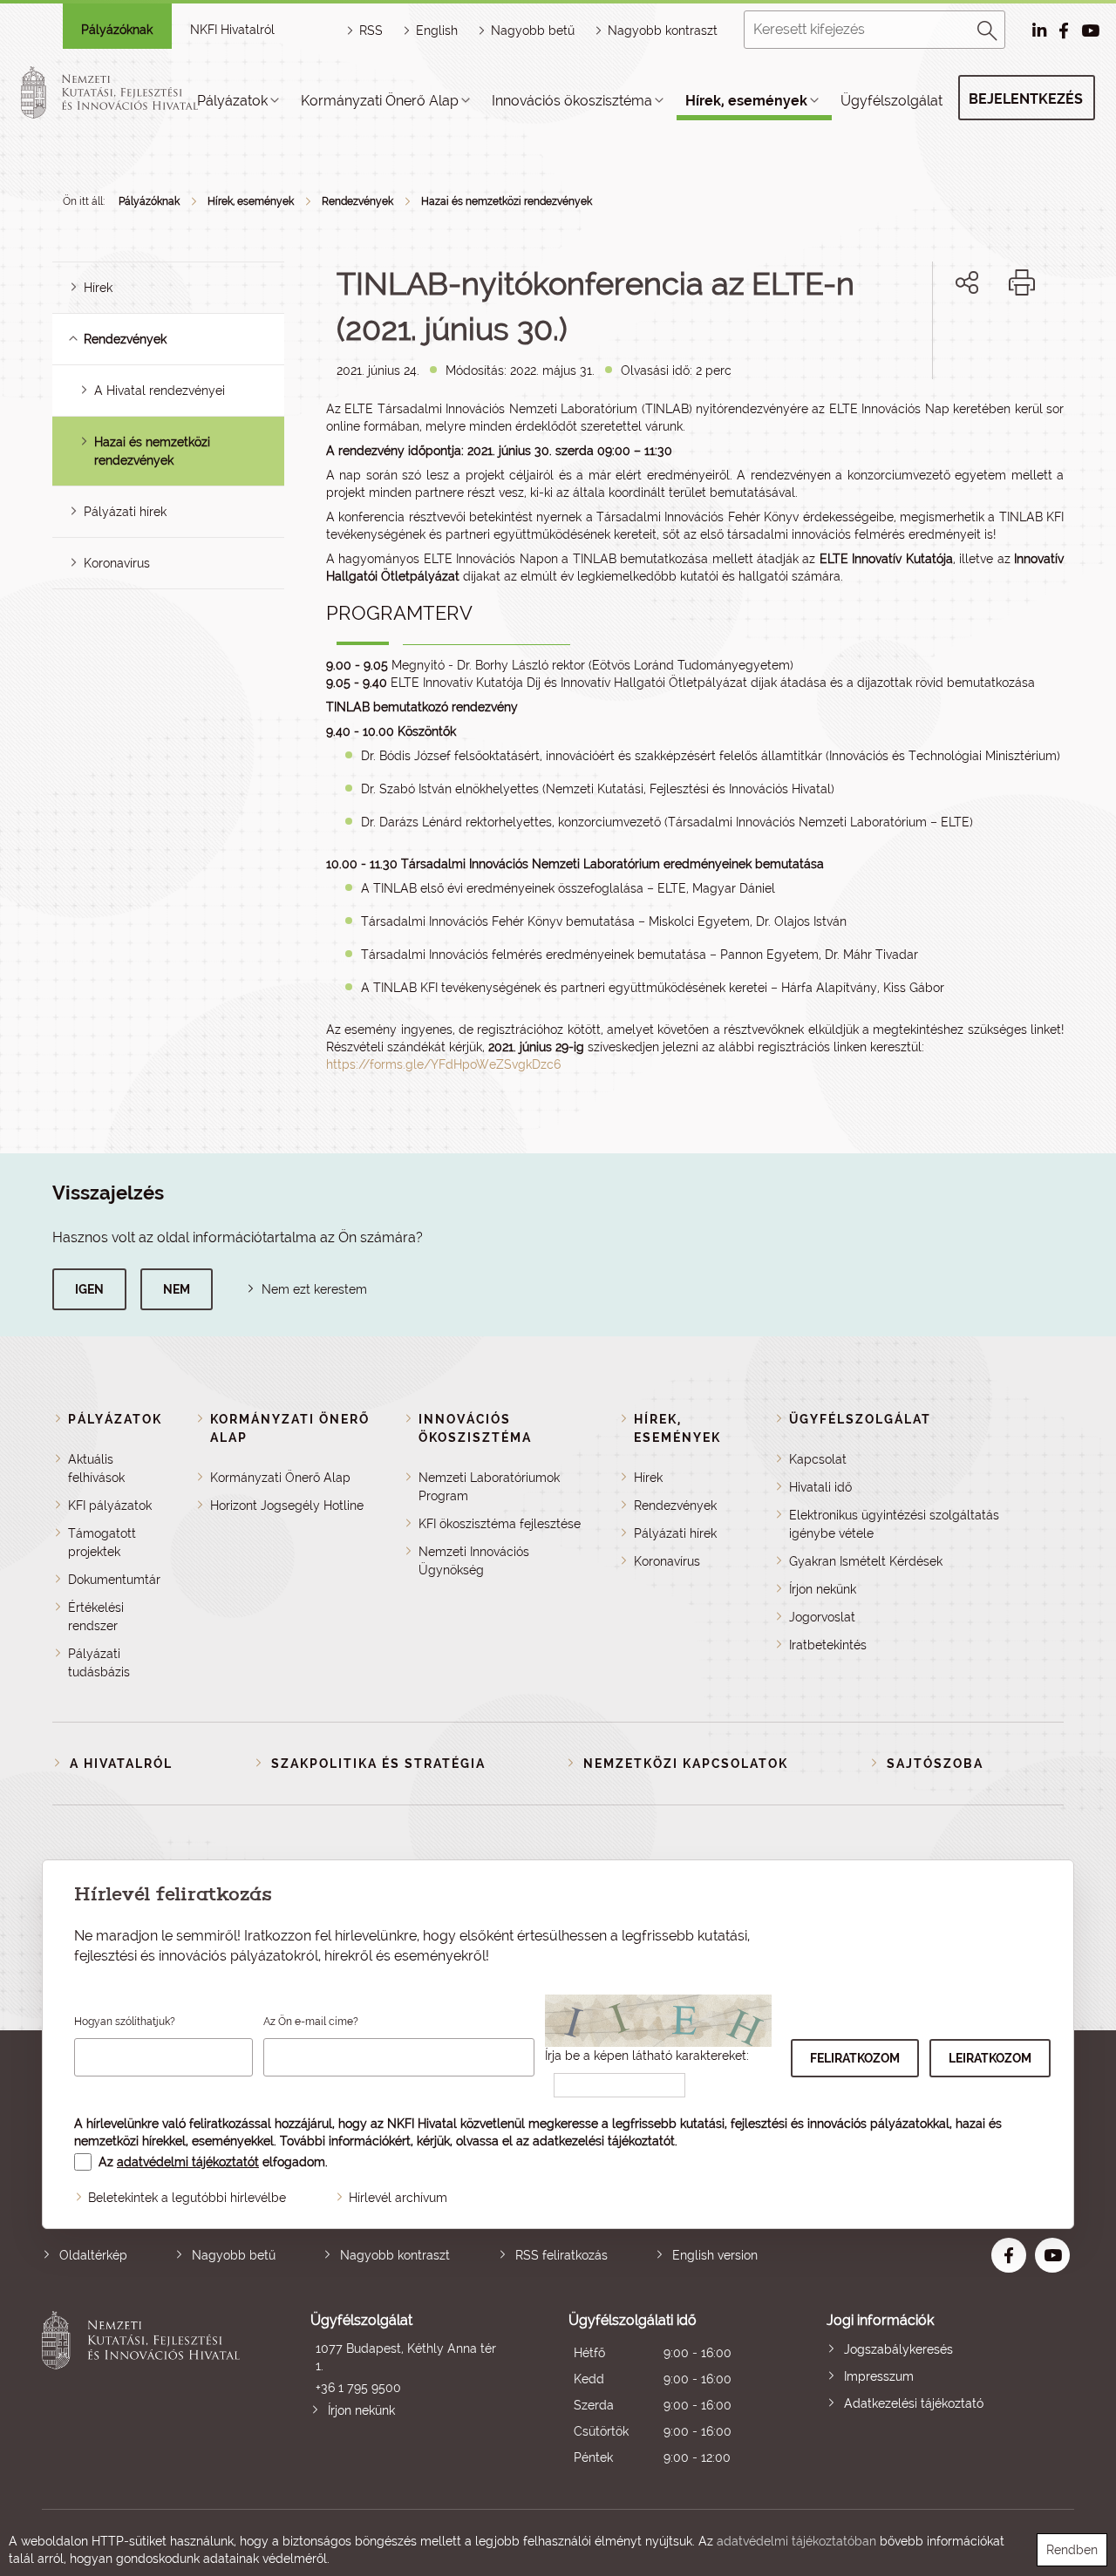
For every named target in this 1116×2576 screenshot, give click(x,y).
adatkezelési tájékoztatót (604, 2141)
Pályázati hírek (125, 512)
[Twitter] (987, 342)
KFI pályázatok (110, 1505)
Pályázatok (232, 101)
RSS (371, 31)
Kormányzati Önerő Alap (380, 101)
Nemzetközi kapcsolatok (686, 1764)
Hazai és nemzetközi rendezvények (507, 201)
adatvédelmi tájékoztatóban (796, 2541)
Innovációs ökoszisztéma (572, 101)
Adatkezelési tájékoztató (914, 2403)
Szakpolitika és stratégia (378, 1764)
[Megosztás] (967, 282)
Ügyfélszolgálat (891, 101)
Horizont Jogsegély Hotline (287, 1505)
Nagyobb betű (234, 2255)
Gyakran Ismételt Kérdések (866, 1561)
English (437, 31)
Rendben (1072, 2550)
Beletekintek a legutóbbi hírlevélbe (187, 2198)
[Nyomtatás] (1022, 282)
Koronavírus (117, 563)
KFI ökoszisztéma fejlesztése (500, 1524)
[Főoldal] (130, 92)
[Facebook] (947, 342)
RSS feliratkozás (561, 2255)
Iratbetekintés (828, 1645)
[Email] (908, 342)
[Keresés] (988, 28)
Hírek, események (746, 101)
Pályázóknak (117, 30)
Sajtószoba (935, 1764)
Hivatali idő (820, 1487)
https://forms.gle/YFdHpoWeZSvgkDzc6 (443, 1064)
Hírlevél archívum (398, 2198)
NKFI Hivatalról (232, 30)
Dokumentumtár (114, 1580)
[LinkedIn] (1025, 342)
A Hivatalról (121, 1764)
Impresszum (879, 2376)
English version (715, 2255)
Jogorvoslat (822, 1617)
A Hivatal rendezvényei (160, 391)
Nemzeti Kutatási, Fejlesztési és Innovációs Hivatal (145, 2391)
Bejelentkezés (1026, 99)
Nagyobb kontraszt (663, 31)
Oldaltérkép (93, 2255)
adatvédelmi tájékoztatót (188, 2162)
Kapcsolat (818, 1459)
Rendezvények (357, 201)
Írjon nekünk (823, 1589)
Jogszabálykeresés (898, 2349)
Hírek (98, 288)
